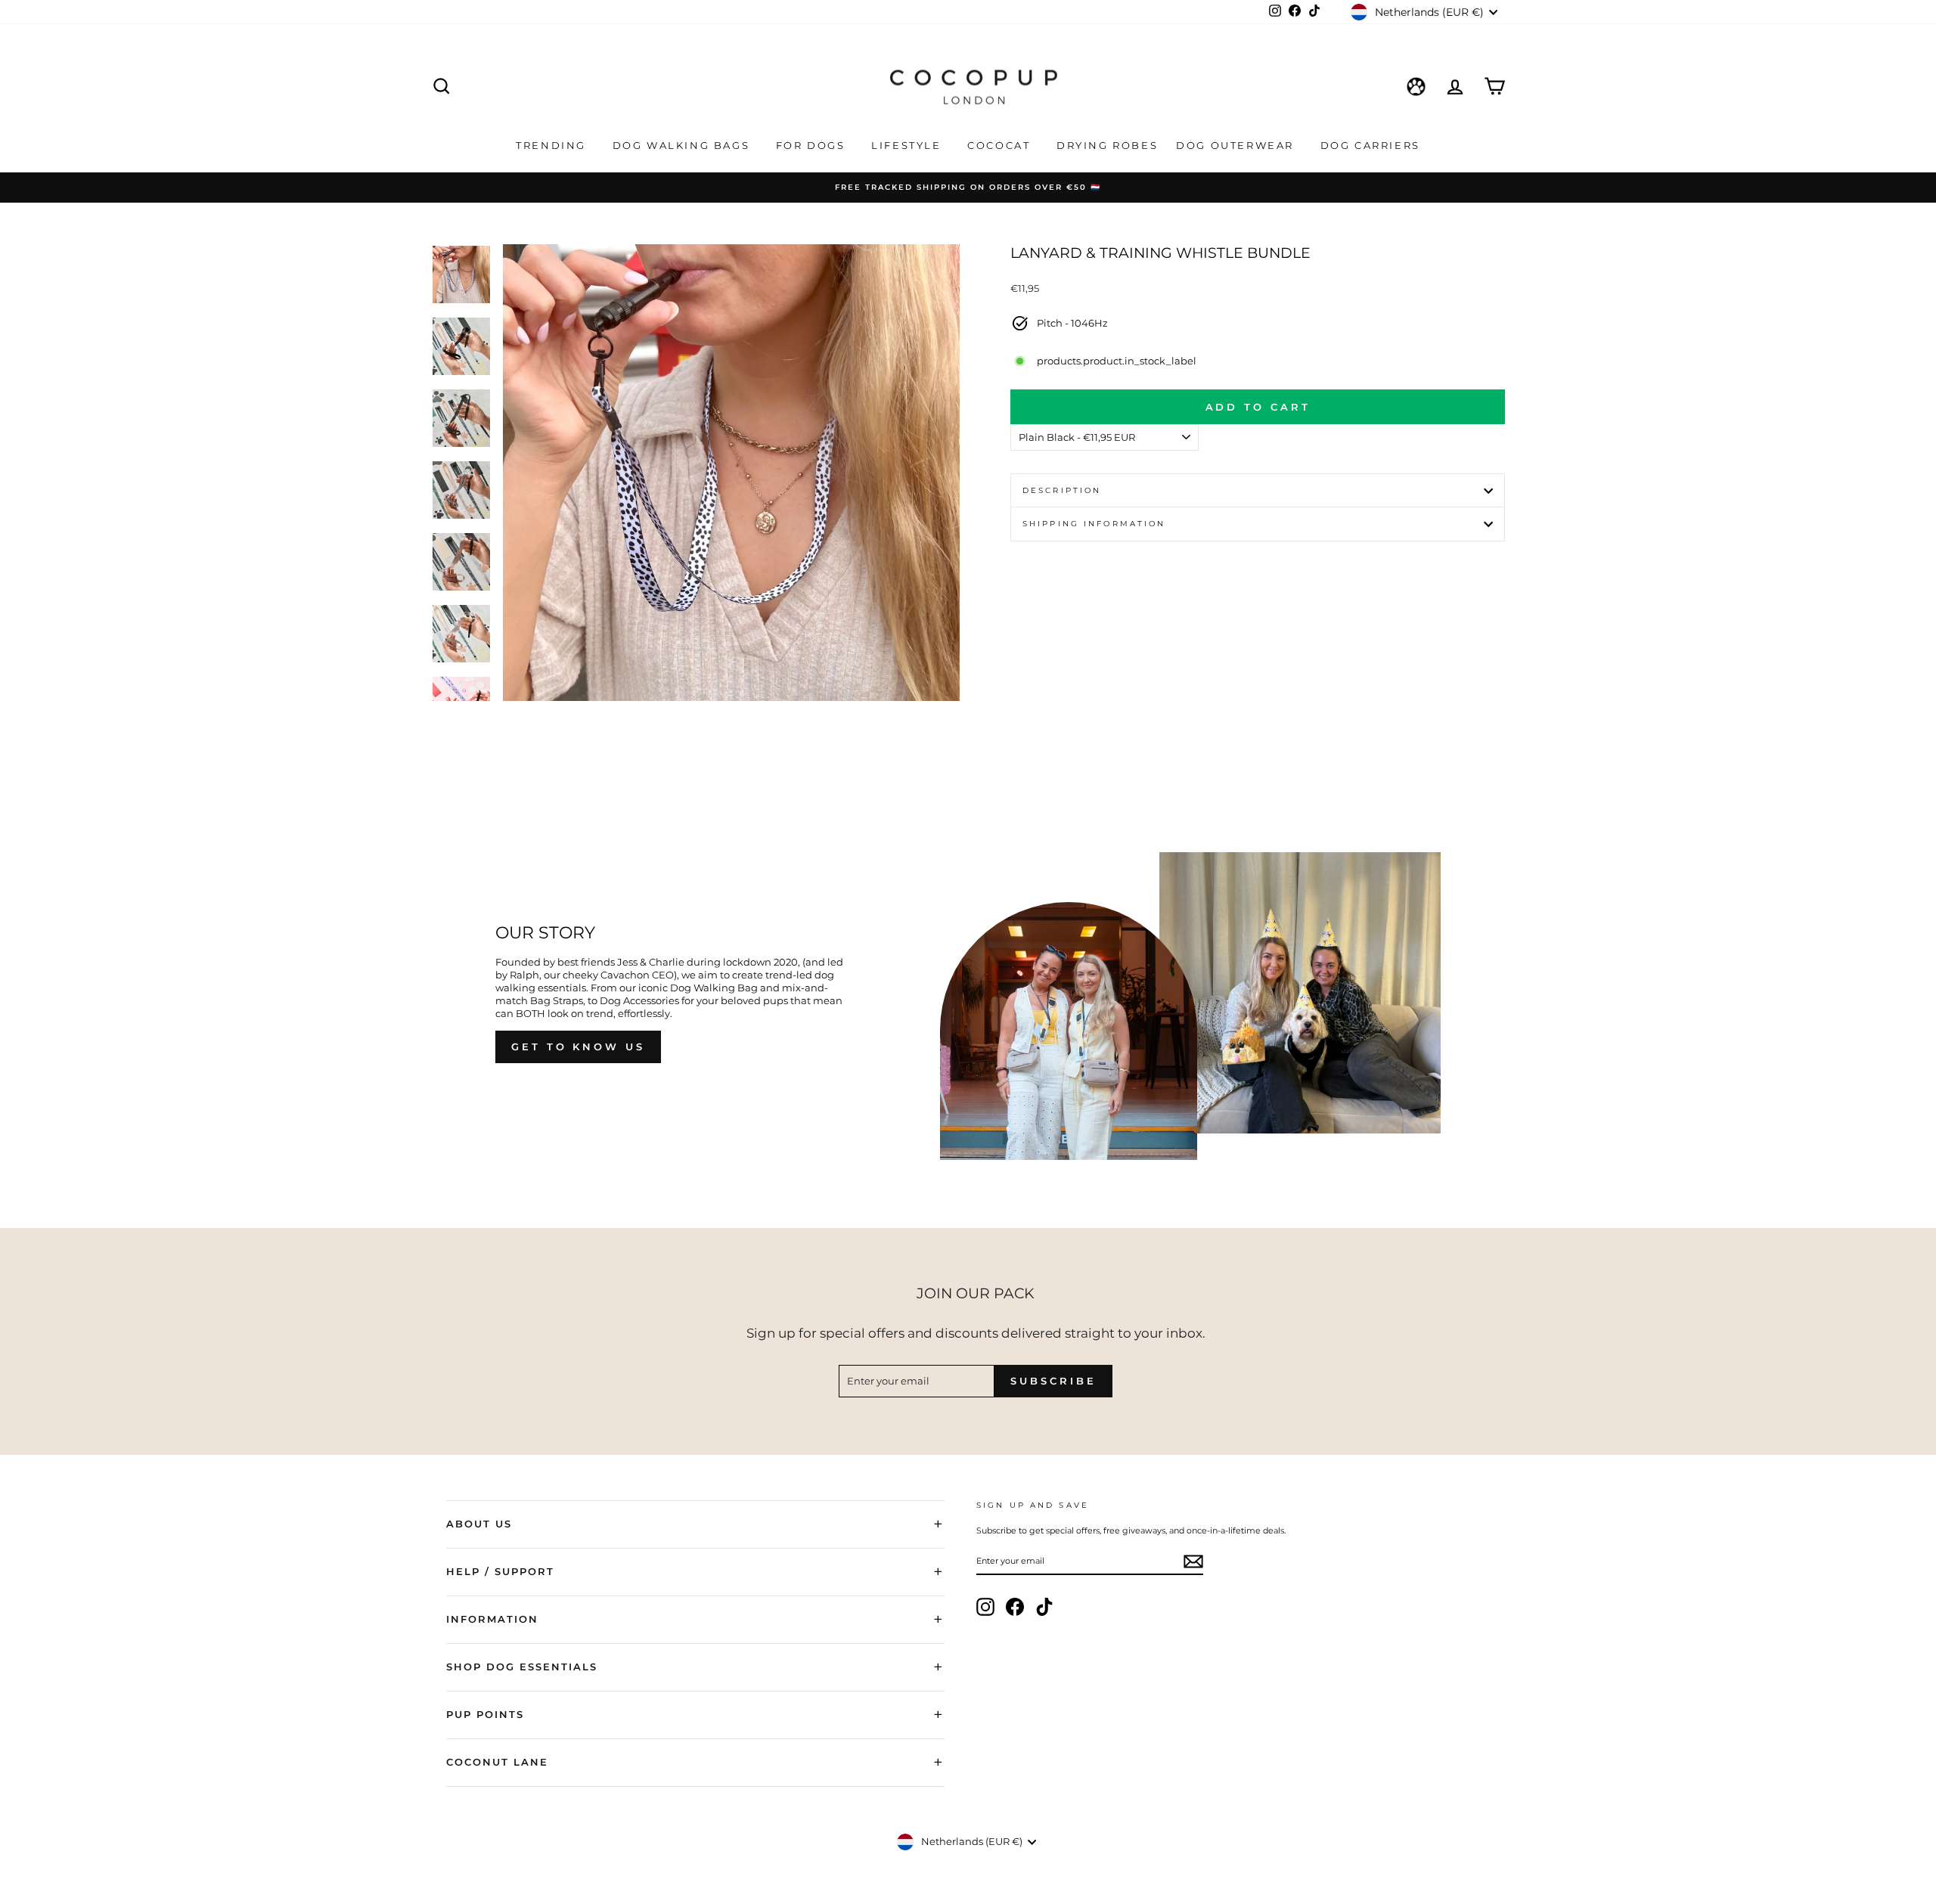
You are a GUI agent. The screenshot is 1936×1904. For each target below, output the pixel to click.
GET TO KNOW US (578, 1047)
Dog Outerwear (1237, 145)
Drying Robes (1107, 145)
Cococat (1001, 145)
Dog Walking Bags (683, 145)
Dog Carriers (1370, 145)
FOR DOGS (813, 145)
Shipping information (1094, 524)
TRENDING (553, 145)
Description (1062, 490)
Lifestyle (908, 145)
